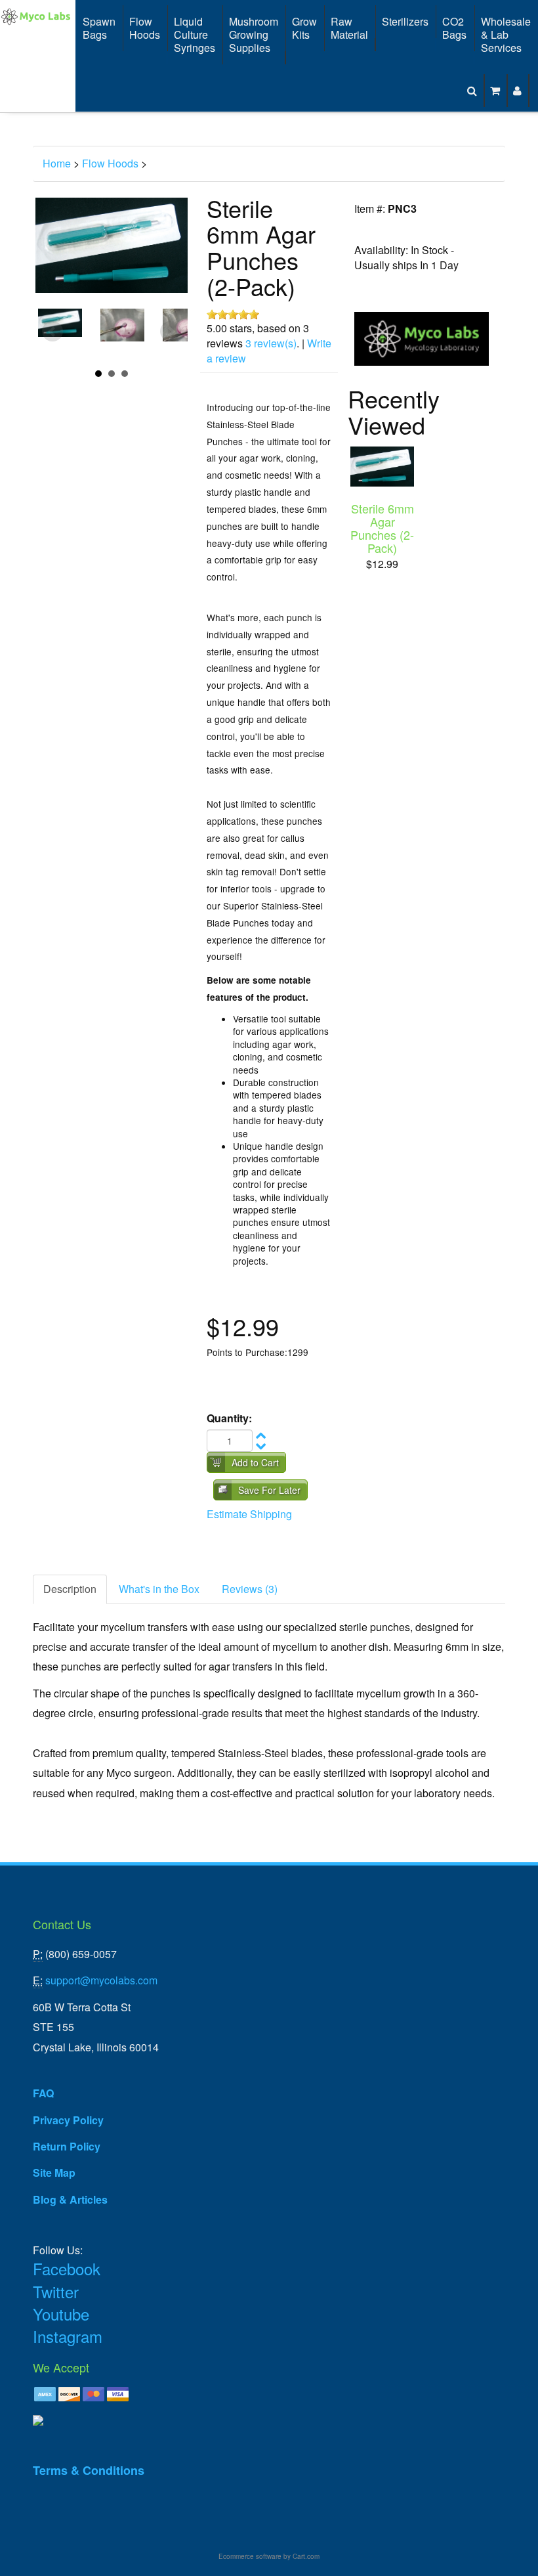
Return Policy (67, 2146)
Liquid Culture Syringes (195, 34)
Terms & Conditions (89, 2470)
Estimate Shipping (249, 1514)
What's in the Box (159, 1589)
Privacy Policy (68, 2120)
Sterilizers (405, 21)
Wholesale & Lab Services (506, 34)
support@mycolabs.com (101, 1980)
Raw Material (349, 28)
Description (70, 1589)
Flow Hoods (145, 28)
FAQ (43, 2093)
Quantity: (229, 1418)
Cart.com (306, 2556)
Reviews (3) (250, 1589)
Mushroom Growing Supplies (254, 34)
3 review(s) (271, 343)
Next (171, 332)
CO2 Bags (454, 28)
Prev (52, 332)
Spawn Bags (99, 28)
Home (57, 163)
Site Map (54, 2172)
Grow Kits (304, 28)
